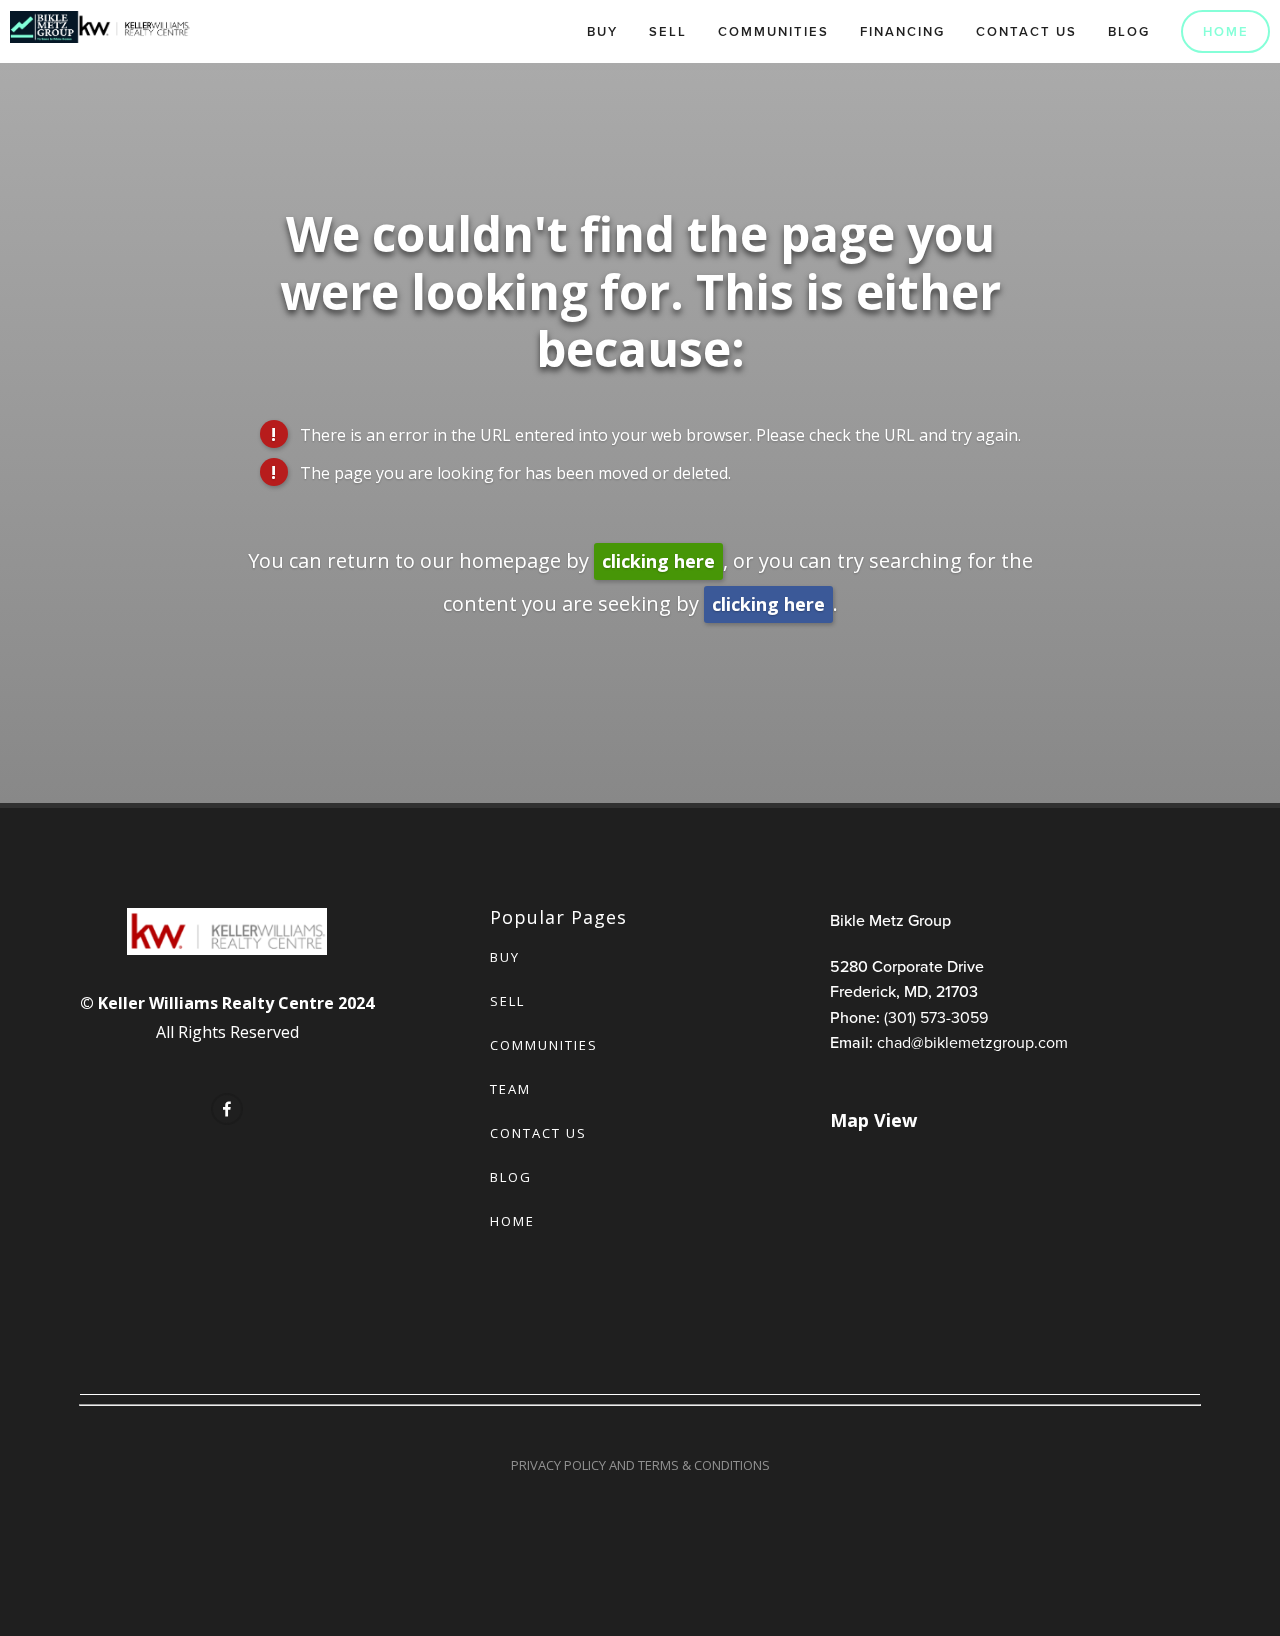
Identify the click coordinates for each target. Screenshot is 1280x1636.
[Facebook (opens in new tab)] (227, 1109)
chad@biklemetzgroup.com (972, 1042)
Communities (773, 31)
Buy (602, 31)
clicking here (658, 561)
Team (510, 1089)
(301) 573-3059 (936, 1017)
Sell (668, 31)
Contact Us (1026, 31)
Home (1226, 31)
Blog (1129, 31)
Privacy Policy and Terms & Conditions (640, 1465)
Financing (902, 31)
